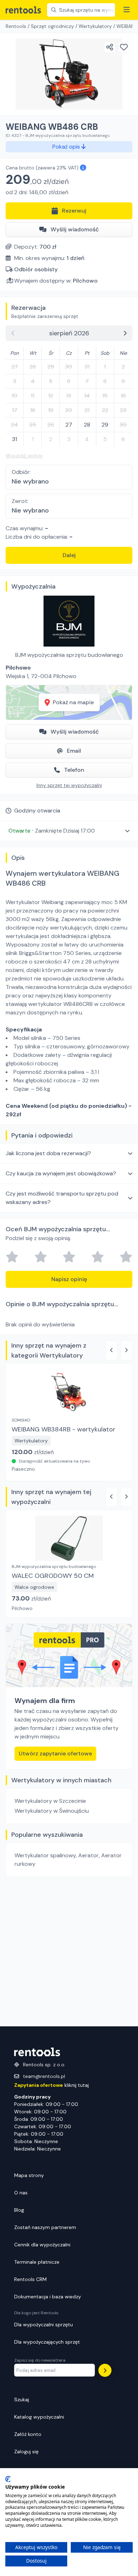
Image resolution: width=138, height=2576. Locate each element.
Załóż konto (28, 2434)
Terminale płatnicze (37, 2262)
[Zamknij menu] (127, 10)
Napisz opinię (69, 1279)
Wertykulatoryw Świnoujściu (52, 1811)
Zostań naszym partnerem (45, 2227)
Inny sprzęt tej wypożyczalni (69, 785)
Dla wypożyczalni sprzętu (44, 2325)
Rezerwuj (74, 211)
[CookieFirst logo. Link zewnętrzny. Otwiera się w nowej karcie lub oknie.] (8, 2479)
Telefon (74, 770)
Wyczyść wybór (24, 456)
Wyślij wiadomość (75, 229)
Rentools (16, 26)
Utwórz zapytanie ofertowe (55, 1753)
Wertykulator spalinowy (45, 1855)
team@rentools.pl (44, 2076)
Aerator (88, 1855)
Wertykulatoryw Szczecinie (50, 1801)
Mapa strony (29, 2175)
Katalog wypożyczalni (39, 2417)
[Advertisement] (69, 1952)
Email (74, 751)
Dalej (69, 555)
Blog (19, 2210)
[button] (69, 831)
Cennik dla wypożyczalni (42, 2245)
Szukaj (22, 2400)
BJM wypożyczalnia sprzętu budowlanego (69, 655)
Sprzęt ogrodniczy (52, 26)
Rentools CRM (30, 2279)
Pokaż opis (67, 147)
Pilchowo (85, 281)
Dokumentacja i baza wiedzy (48, 2297)
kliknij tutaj (51, 2085)
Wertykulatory (95, 26)
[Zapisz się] (105, 2370)
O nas (21, 2193)
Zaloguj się (26, 2451)
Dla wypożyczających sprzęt (47, 2342)
